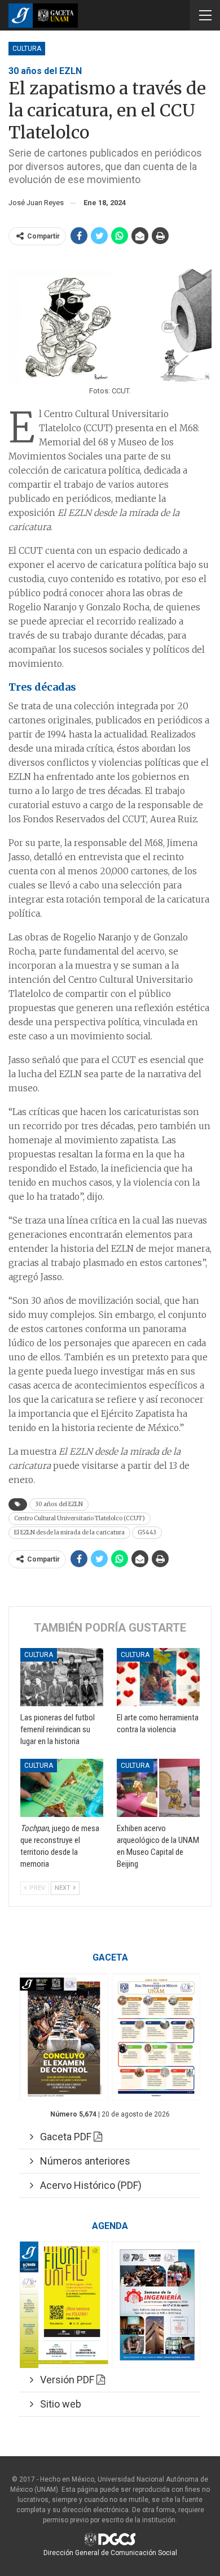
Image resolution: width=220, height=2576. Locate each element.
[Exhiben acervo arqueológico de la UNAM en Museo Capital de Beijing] (158, 1788)
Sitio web (57, 2404)
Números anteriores (82, 2161)
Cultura (27, 49)
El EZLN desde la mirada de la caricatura (69, 1532)
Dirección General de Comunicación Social (110, 2553)
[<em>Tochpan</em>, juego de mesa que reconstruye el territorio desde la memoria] (62, 1788)
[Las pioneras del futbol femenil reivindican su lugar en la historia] (62, 1677)
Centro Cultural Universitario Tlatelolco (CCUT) (80, 1518)
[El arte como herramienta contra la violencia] (158, 1677)
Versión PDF (65, 2380)
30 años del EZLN (59, 1504)
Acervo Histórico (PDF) (87, 2185)
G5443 (147, 1532)
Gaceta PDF (63, 2137)
